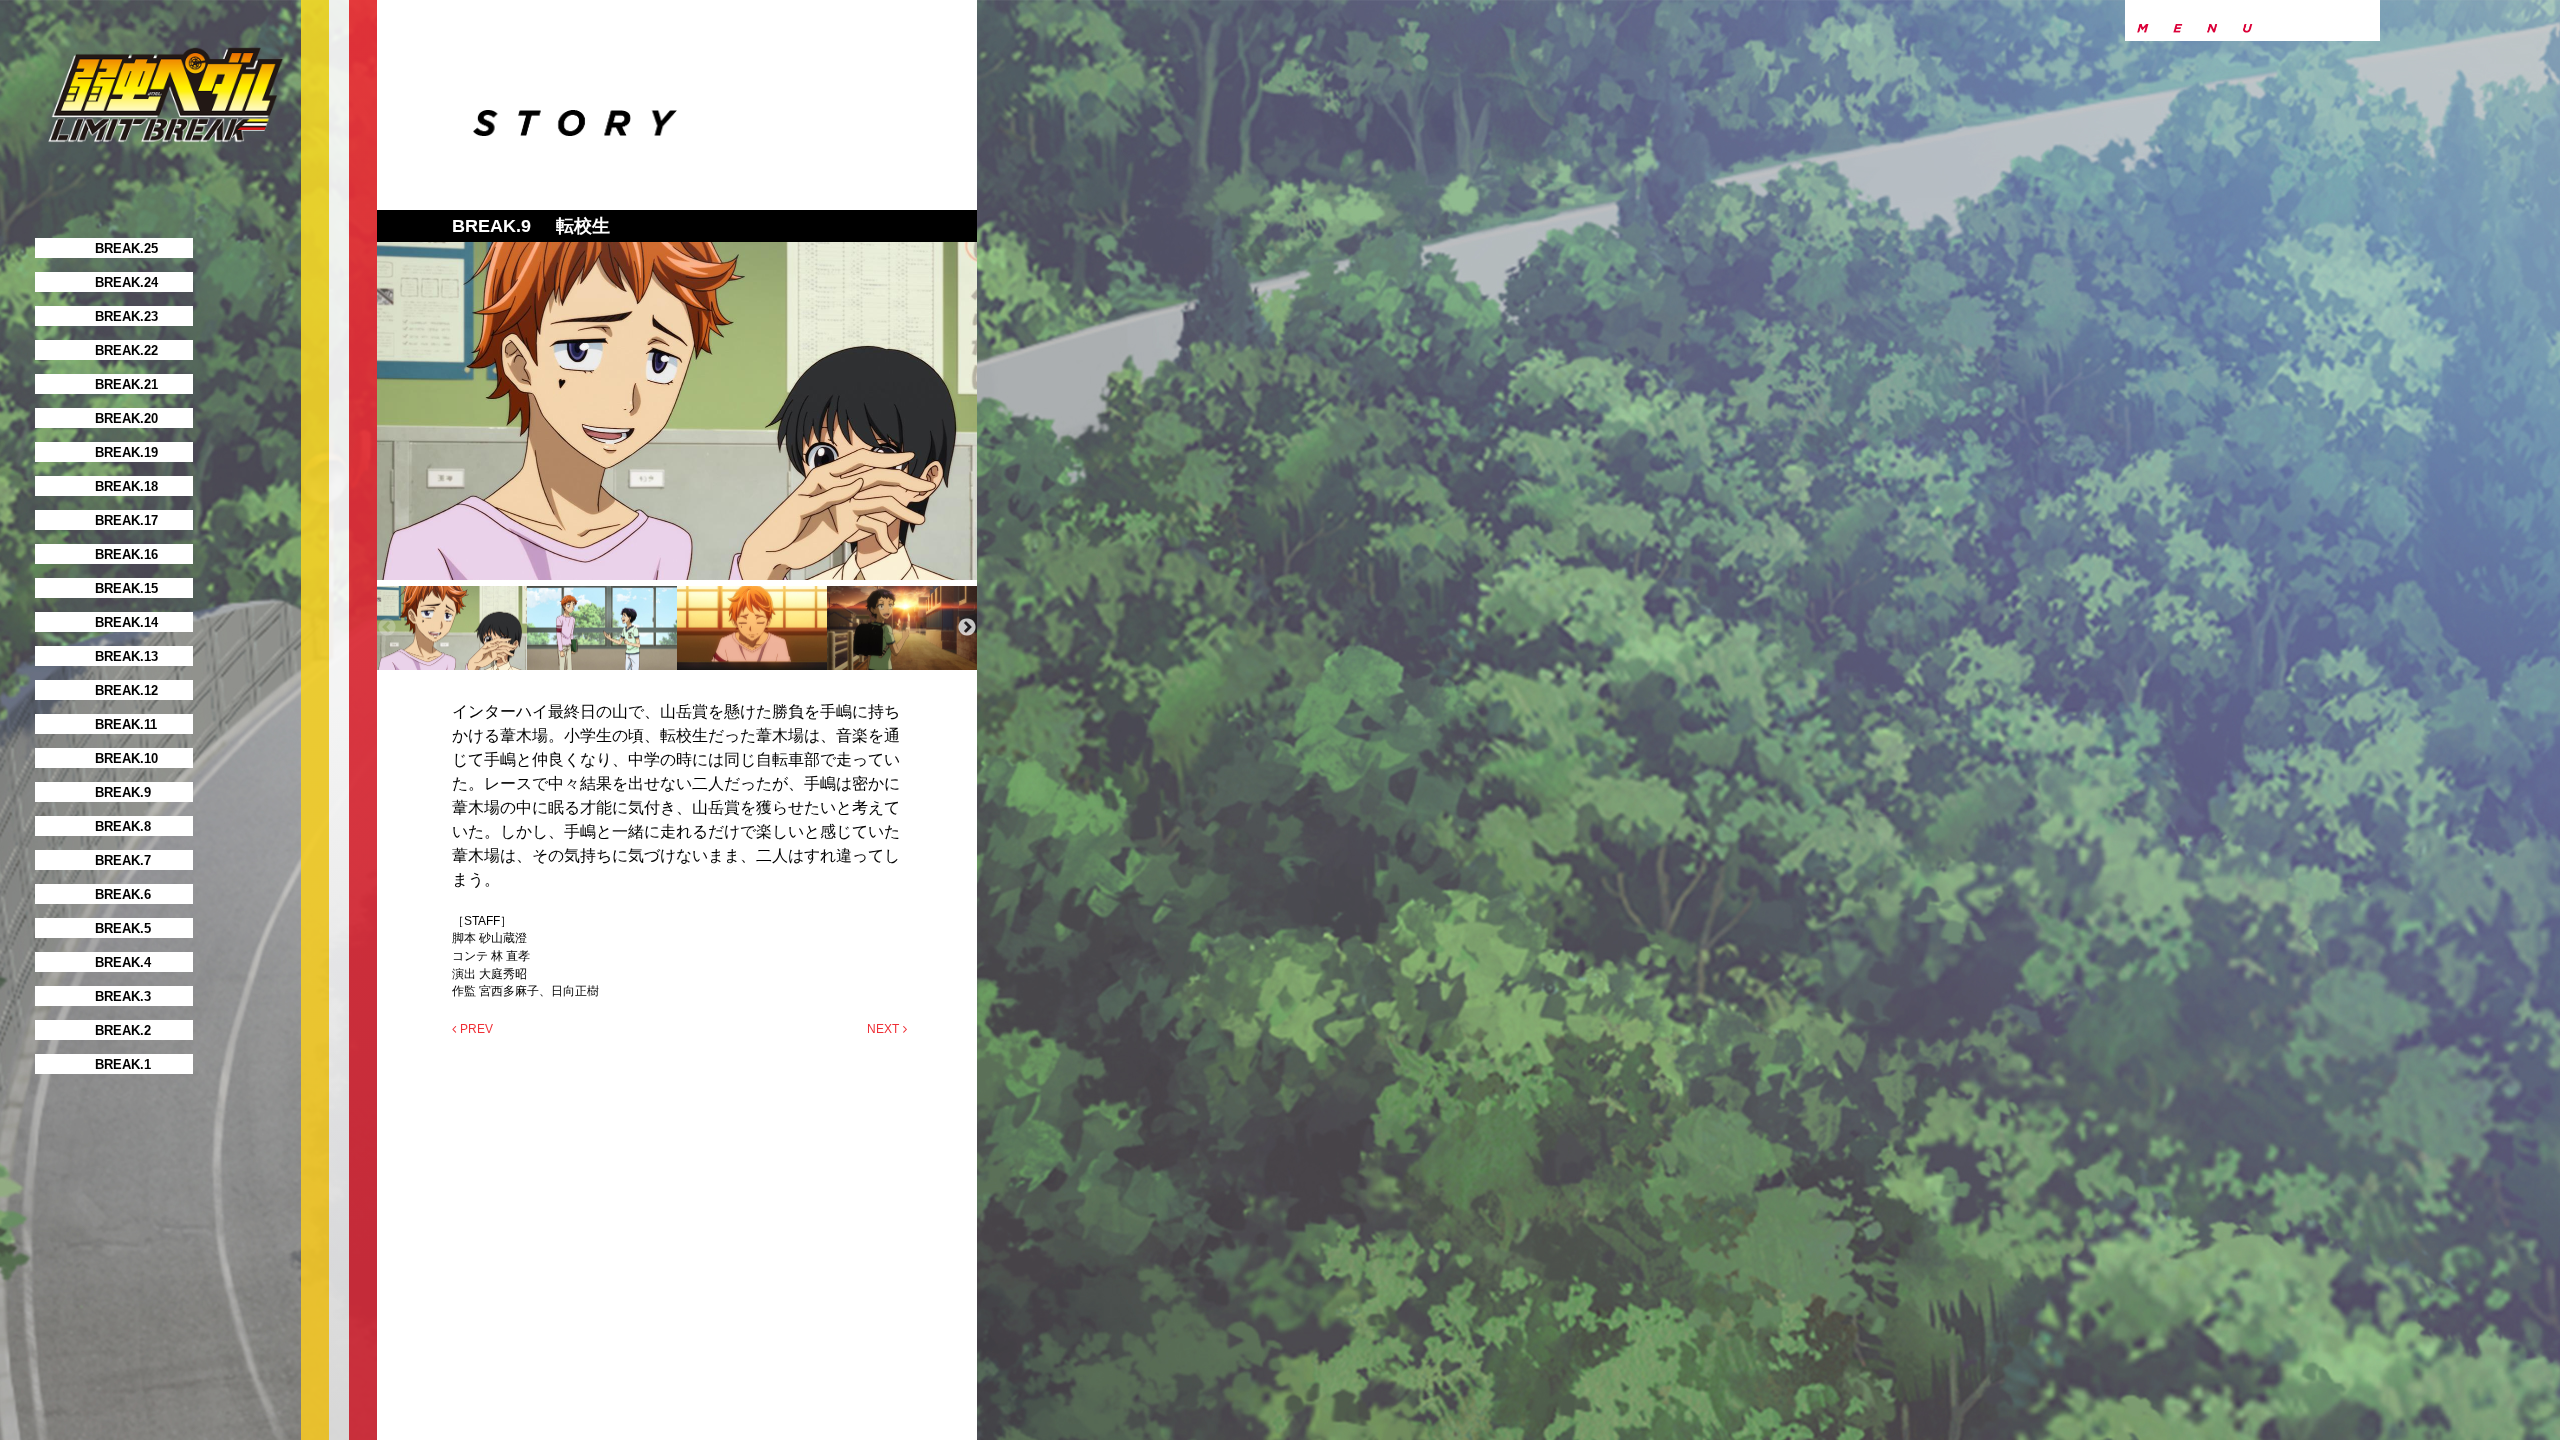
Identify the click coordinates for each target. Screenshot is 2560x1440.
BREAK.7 (123, 860)
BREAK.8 (123, 826)
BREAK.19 (126, 452)
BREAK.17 (126, 520)
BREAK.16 (126, 554)
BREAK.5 (123, 928)
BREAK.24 (126, 282)
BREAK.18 (126, 486)
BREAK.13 (126, 656)
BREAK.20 (126, 418)
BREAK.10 (126, 758)
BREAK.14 (126, 622)
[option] (677, 411)
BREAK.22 (126, 350)
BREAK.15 (126, 588)
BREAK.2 (123, 1030)
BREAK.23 (126, 316)
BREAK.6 (123, 894)
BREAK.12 (126, 690)
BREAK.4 (123, 962)
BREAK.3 (123, 996)
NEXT (883, 1029)
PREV (476, 1029)
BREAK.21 (126, 384)
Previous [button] (387, 628)
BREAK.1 (123, 1064)
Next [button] (967, 628)
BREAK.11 (126, 724)
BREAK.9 (123, 792)
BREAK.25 (126, 248)
